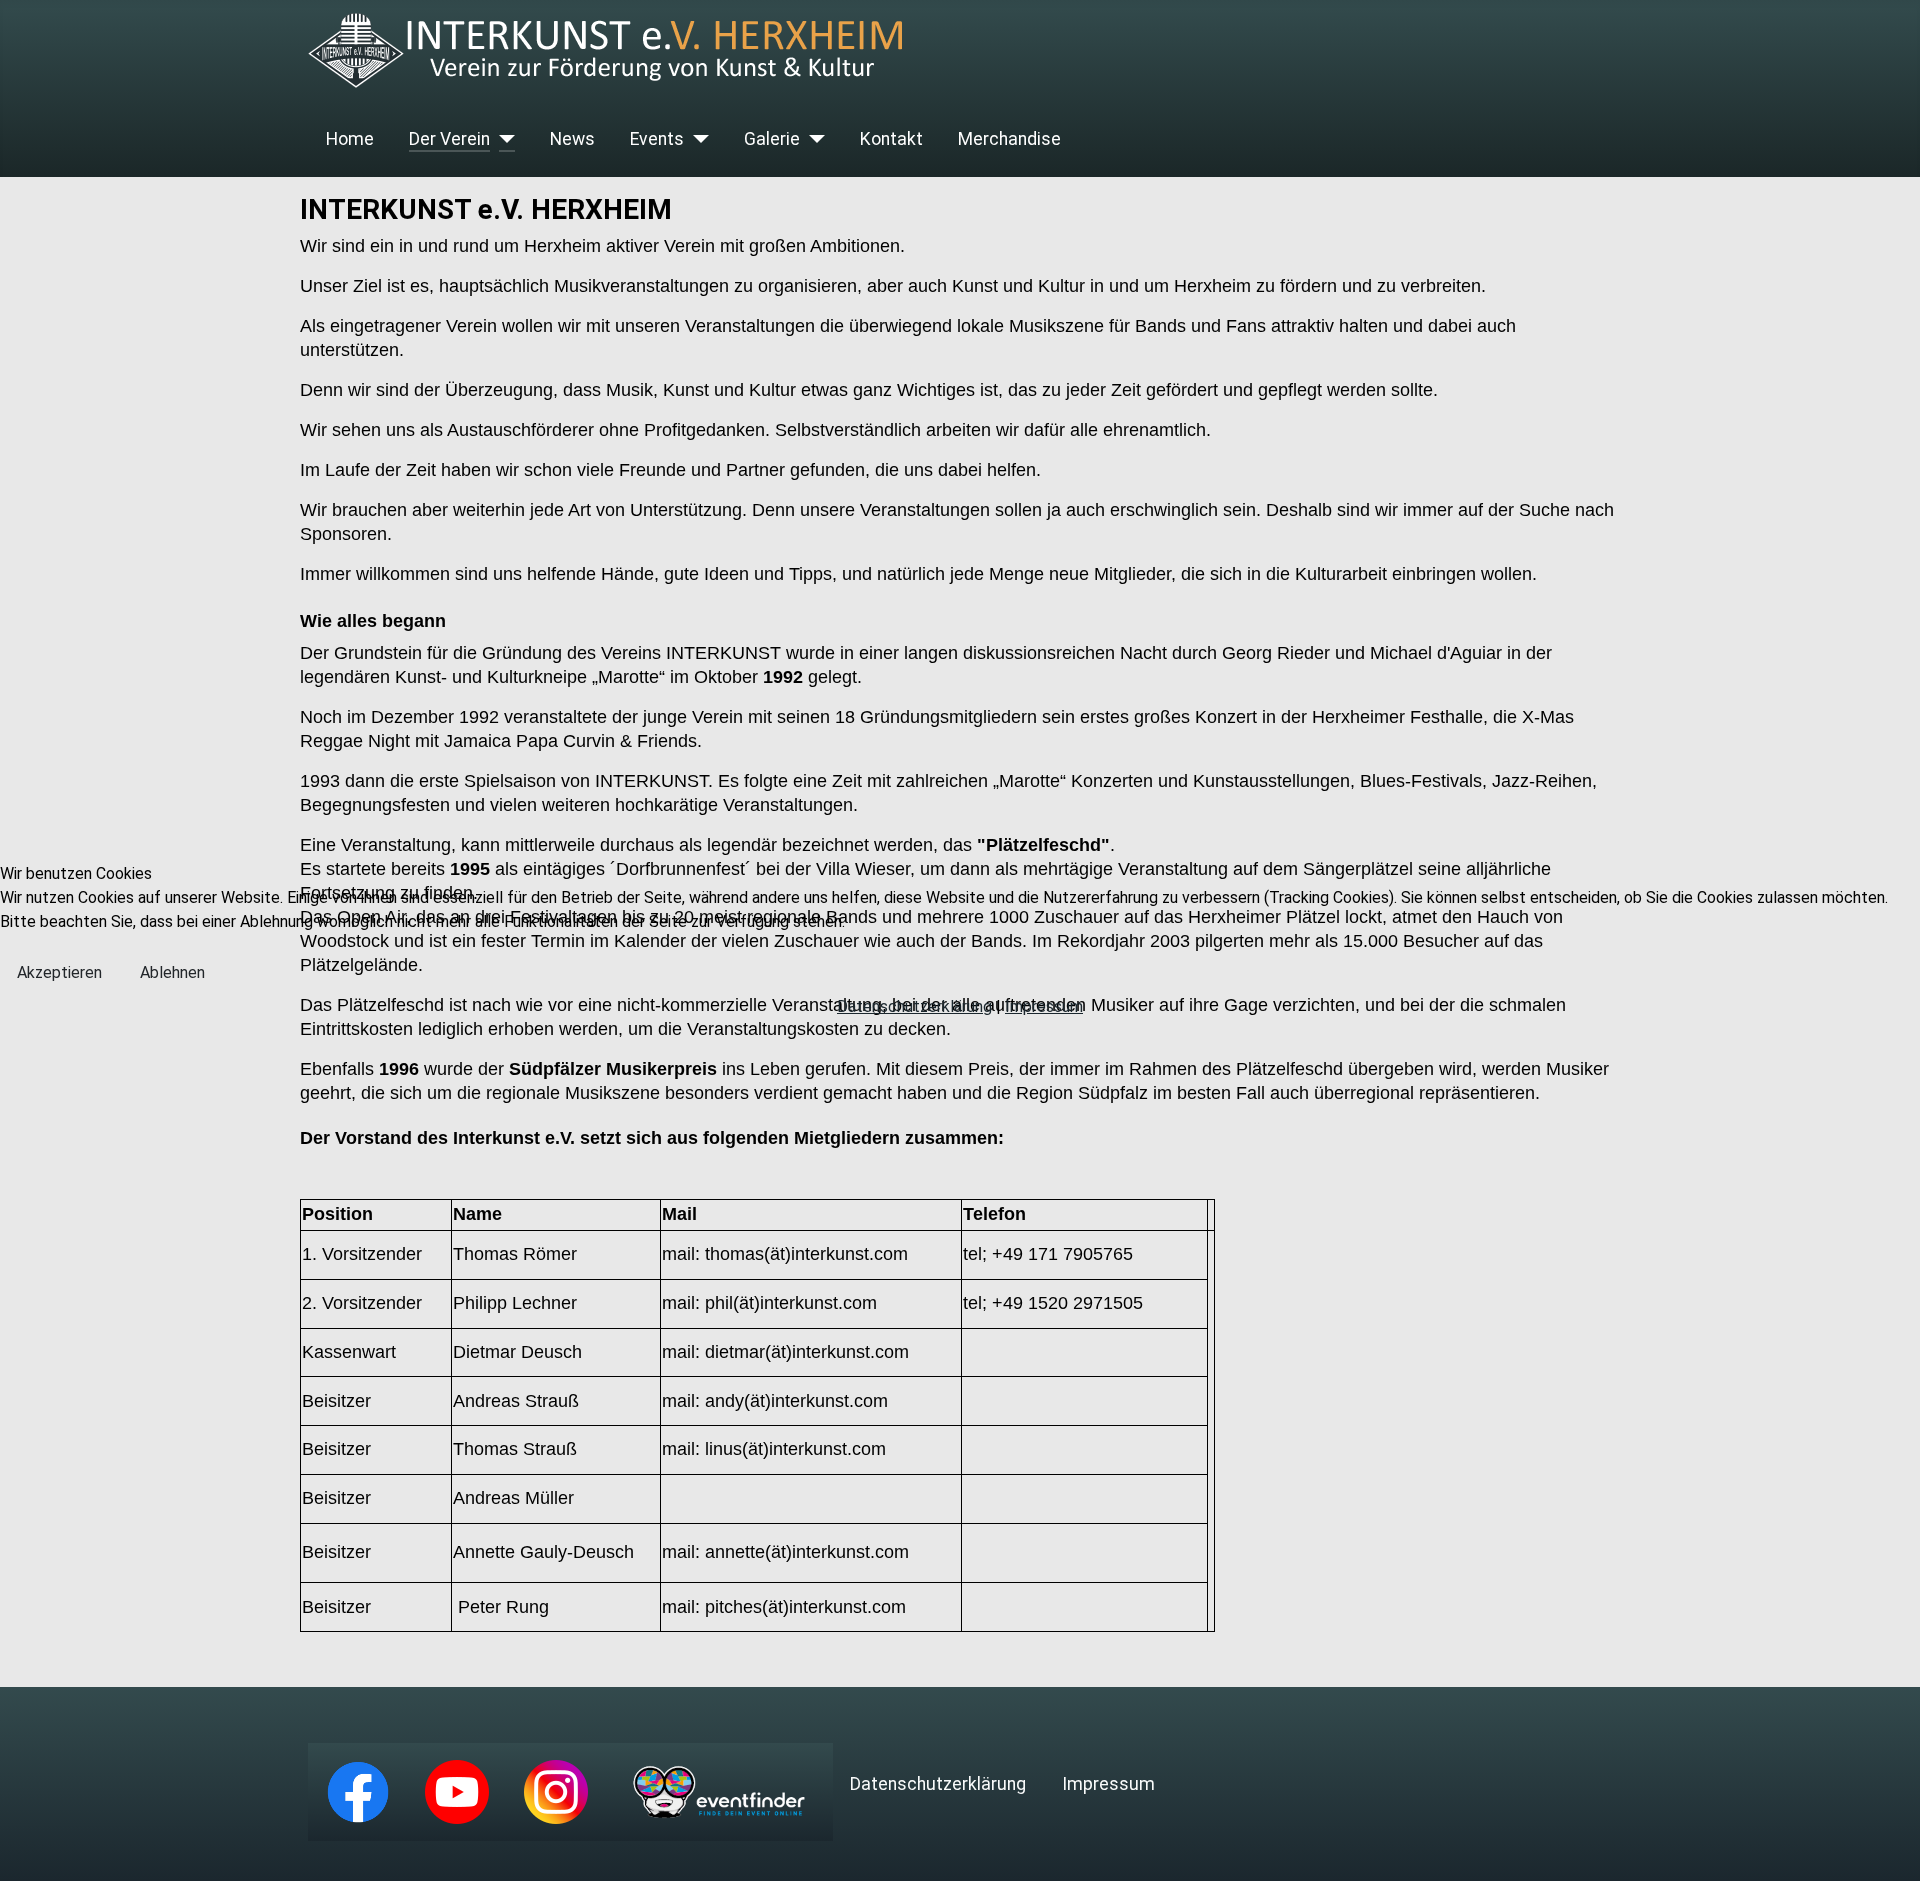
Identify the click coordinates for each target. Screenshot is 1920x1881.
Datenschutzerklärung (914, 1006)
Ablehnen (172, 972)
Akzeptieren (59, 972)
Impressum (1044, 1006)
